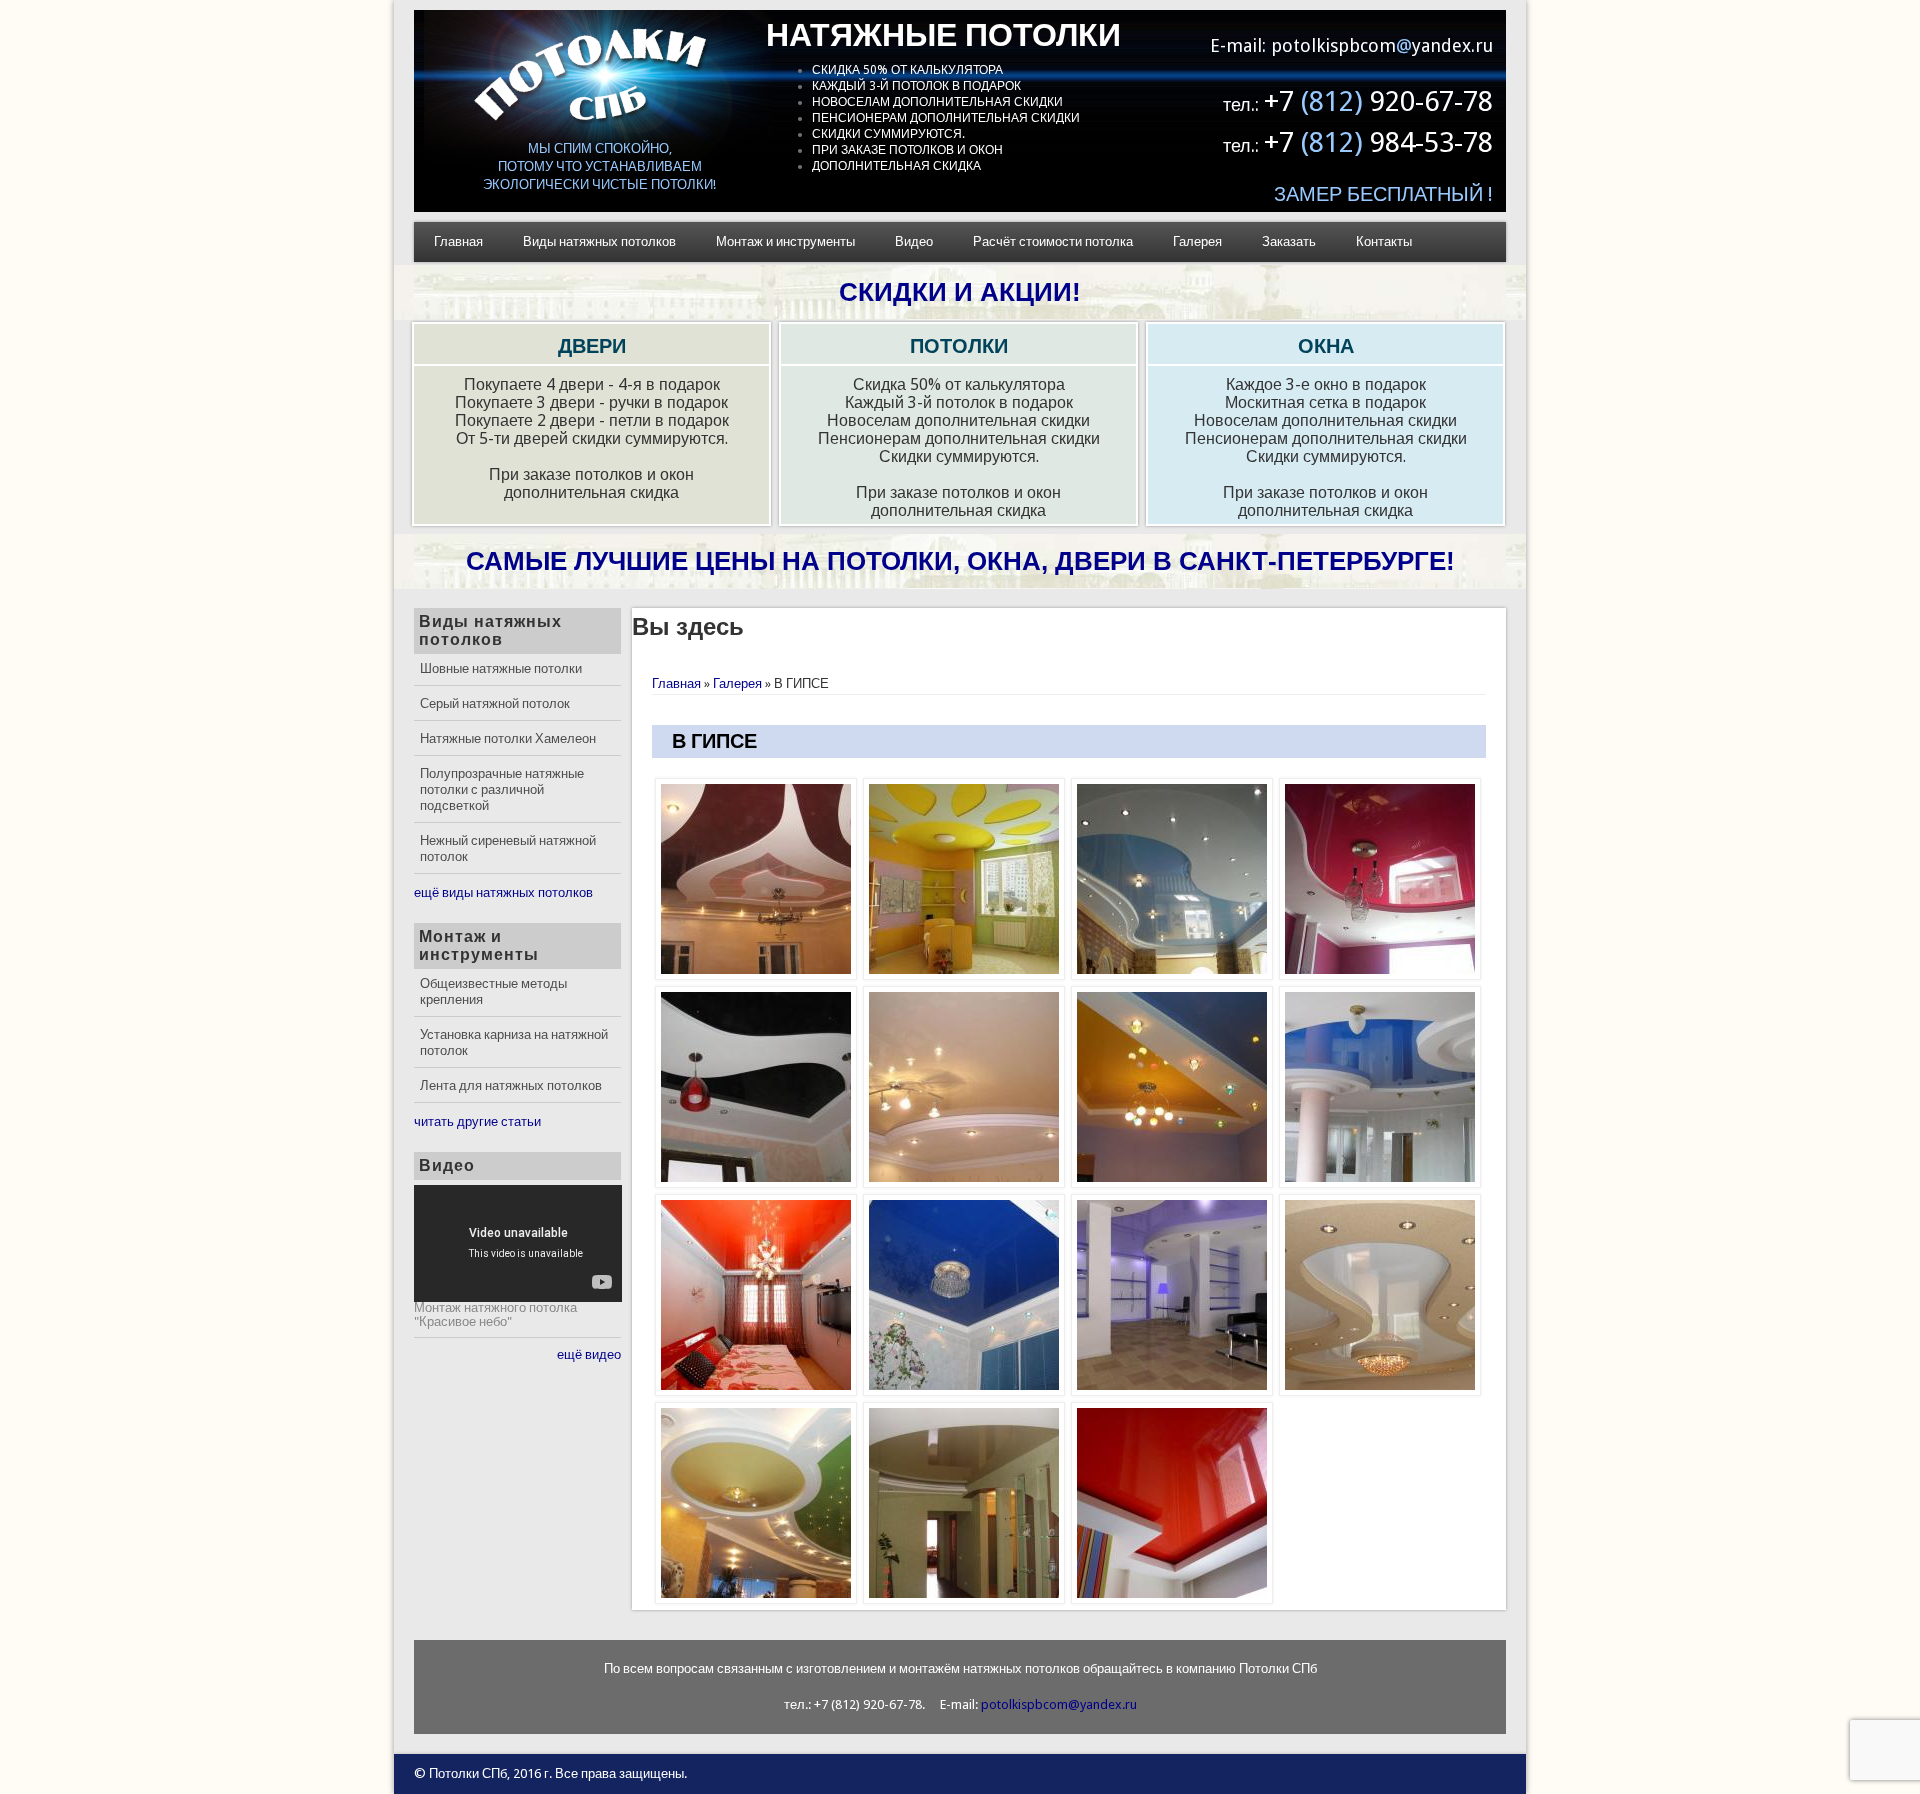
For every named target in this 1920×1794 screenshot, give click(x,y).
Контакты (1384, 241)
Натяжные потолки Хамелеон (508, 738)
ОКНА (1326, 346)
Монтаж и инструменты (785, 241)
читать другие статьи (477, 1121)
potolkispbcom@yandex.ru (1059, 1704)
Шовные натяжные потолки (501, 668)
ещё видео (589, 1354)
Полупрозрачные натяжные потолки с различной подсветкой (502, 789)
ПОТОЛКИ (959, 346)
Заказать (1289, 241)
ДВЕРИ (592, 346)
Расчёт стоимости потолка (1053, 241)
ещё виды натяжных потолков (503, 892)
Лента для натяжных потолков (511, 1085)
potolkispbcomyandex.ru (1382, 45)
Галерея (1197, 241)
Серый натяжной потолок (495, 703)
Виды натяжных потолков (599, 241)
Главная (458, 241)
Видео (914, 241)
